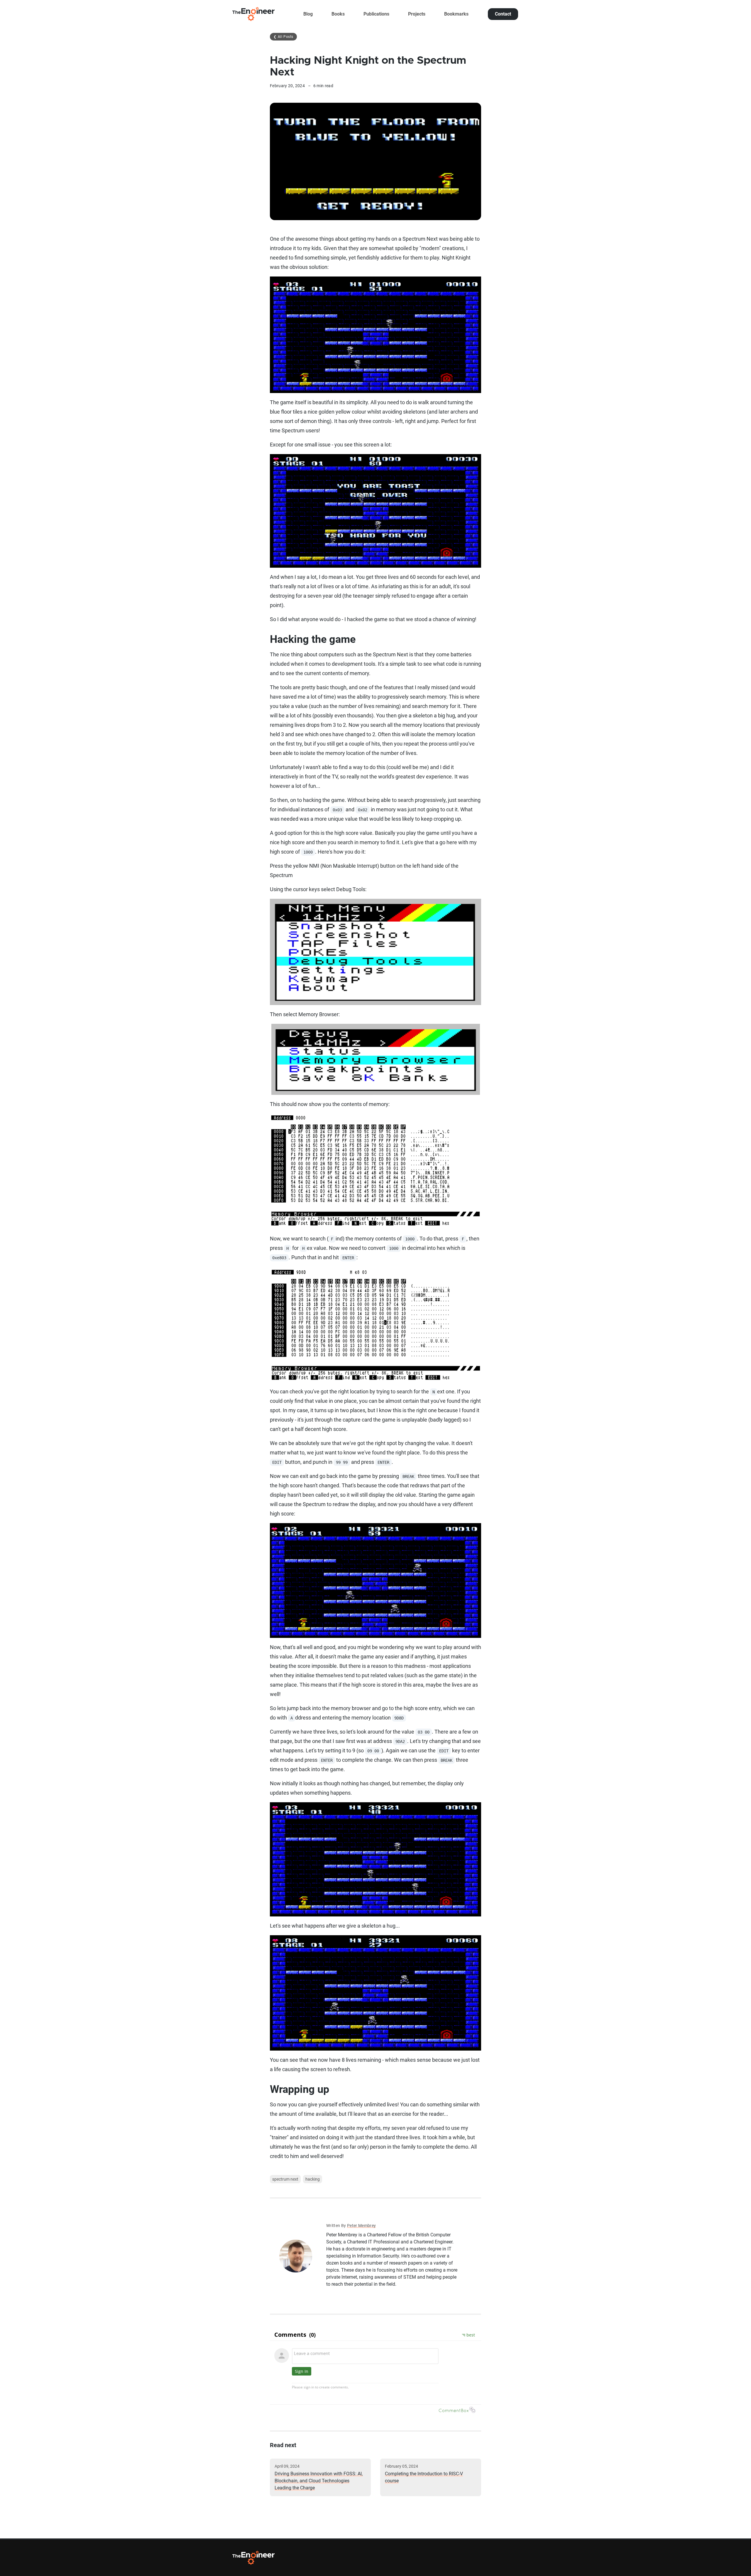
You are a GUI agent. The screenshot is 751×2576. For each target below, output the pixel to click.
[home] (253, 14)
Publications (376, 14)
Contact (503, 14)
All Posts (283, 37)
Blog (308, 14)
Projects (417, 14)
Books (338, 14)
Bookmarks (456, 14)
